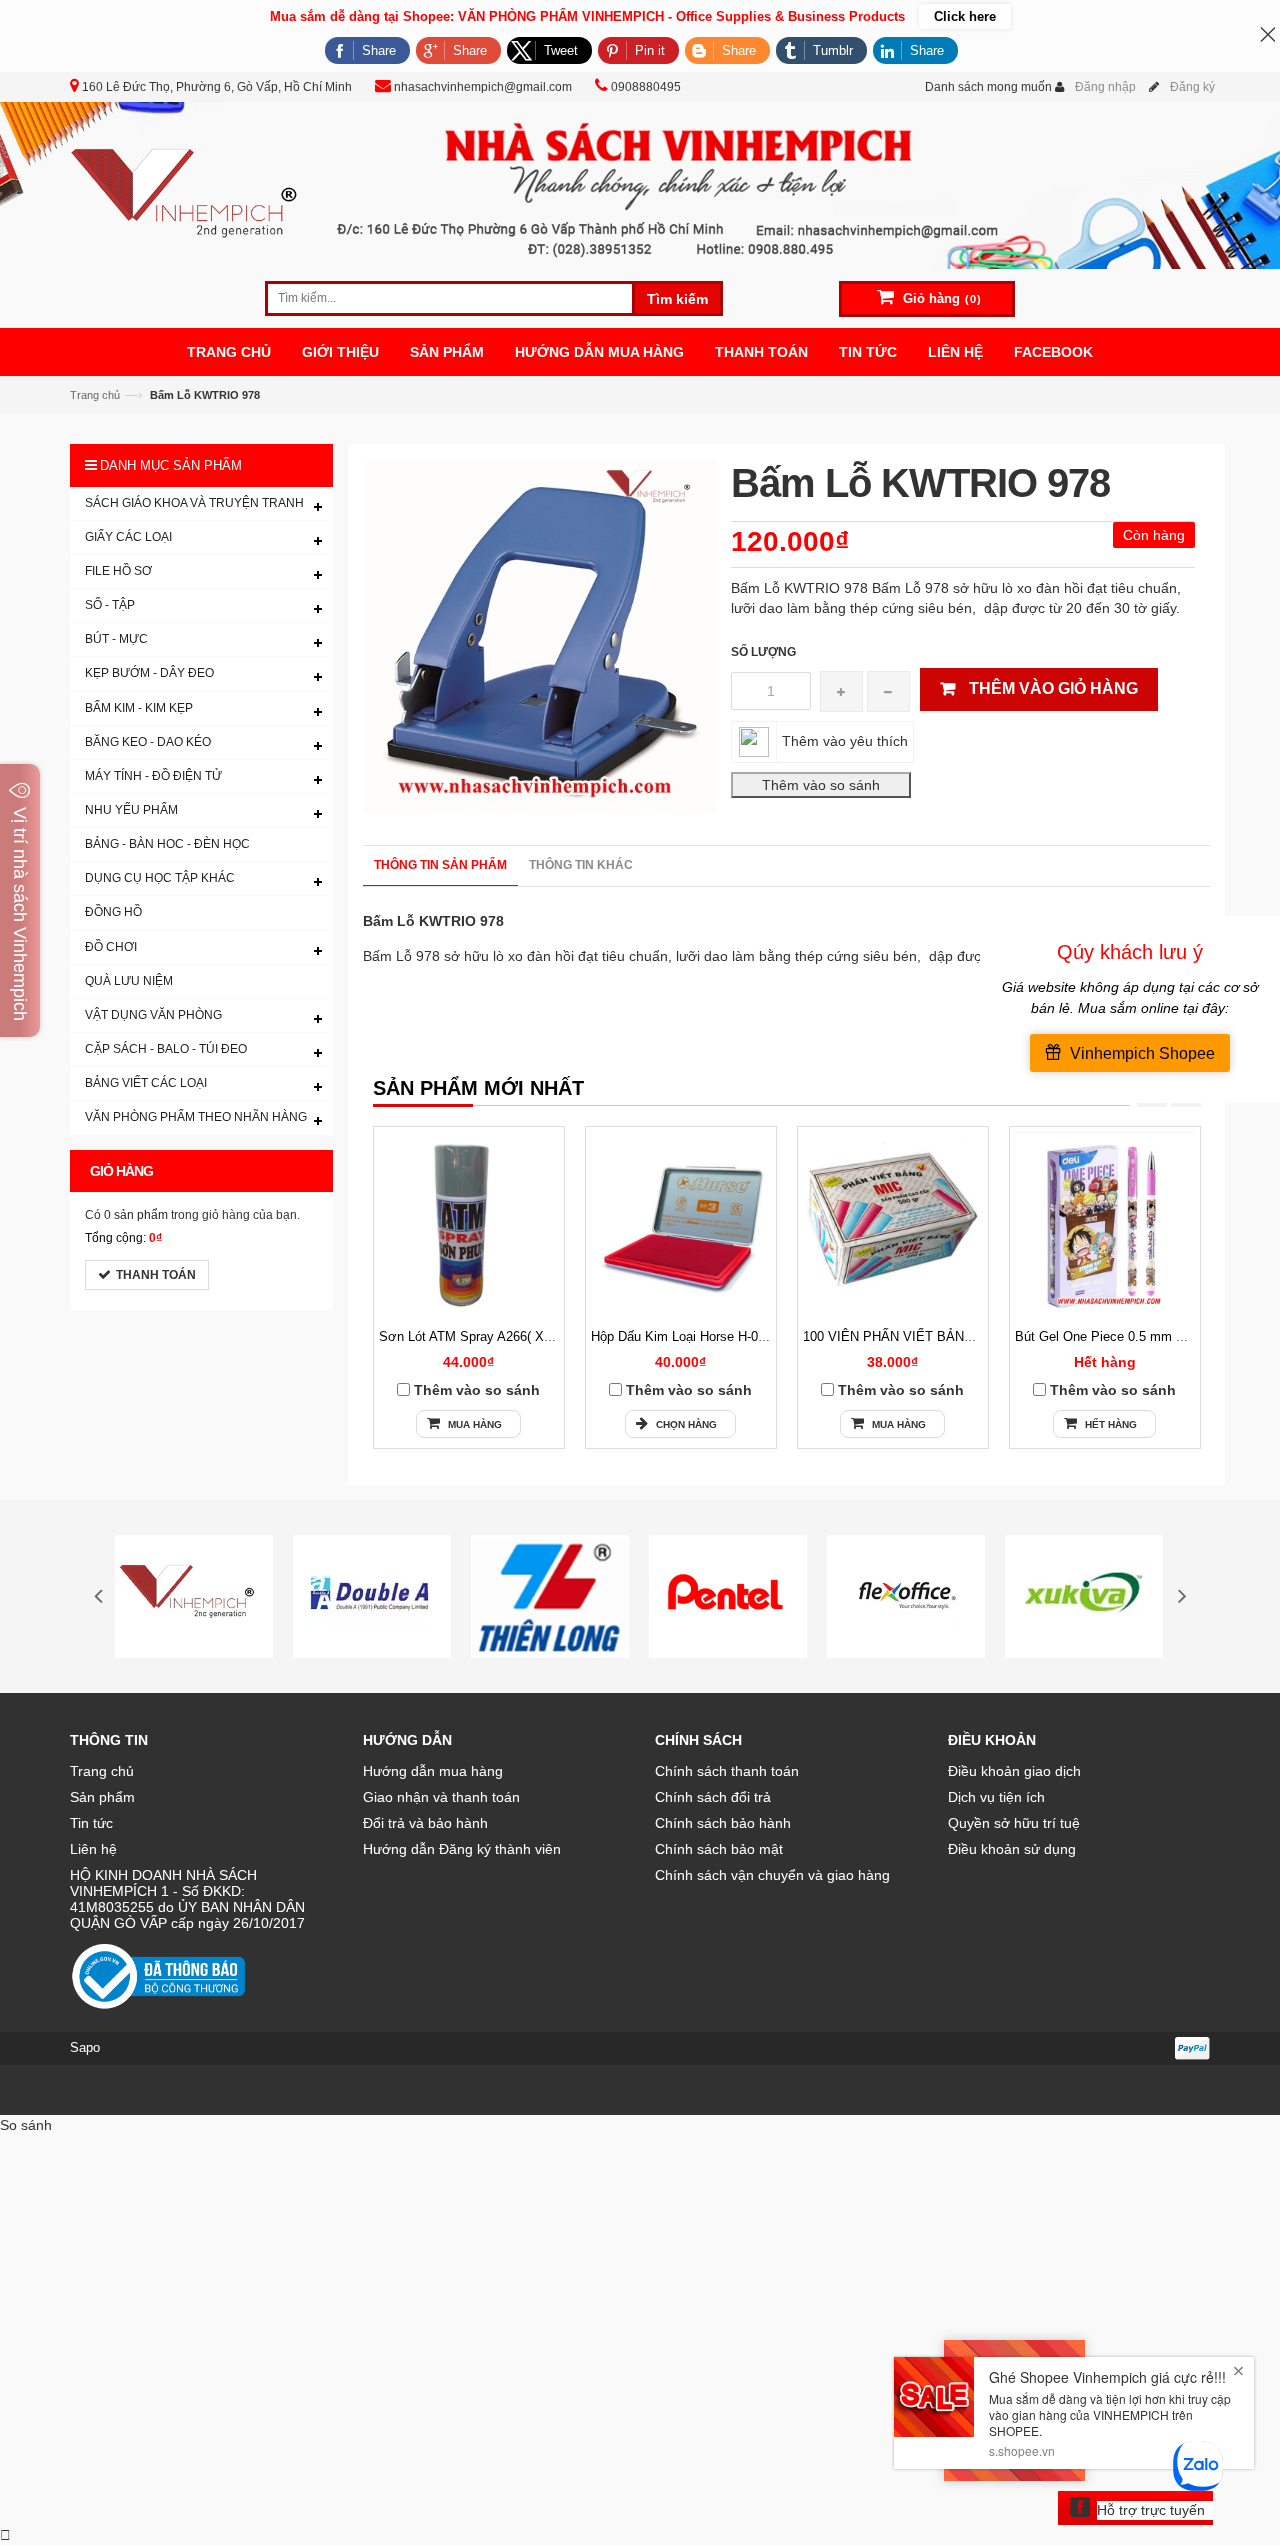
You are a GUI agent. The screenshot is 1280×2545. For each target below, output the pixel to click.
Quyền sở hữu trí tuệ (1014, 1823)
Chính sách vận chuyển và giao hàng (772, 1875)
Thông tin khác (581, 865)
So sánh (26, 2125)
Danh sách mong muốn (988, 87)
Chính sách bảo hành (723, 1823)
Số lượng (763, 652)
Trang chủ (95, 395)
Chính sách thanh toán (727, 1771)
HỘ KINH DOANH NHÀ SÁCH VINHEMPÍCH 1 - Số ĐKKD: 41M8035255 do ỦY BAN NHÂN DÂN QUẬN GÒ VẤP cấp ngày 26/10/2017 (187, 1899)
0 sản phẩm (136, 1215)
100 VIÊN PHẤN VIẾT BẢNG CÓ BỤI (913, 1336)
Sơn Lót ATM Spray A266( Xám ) (474, 1336)
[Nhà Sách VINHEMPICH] (640, 184)
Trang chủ (102, 1771)
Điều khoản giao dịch (1014, 1771)
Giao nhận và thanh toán (441, 1797)
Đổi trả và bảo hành (425, 1823)
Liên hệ (93, 1849)
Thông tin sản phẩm (440, 865)
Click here (965, 16)
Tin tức (91, 1823)
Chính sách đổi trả (713, 1797)
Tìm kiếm (677, 299)
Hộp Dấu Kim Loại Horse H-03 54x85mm (708, 1336)
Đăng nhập (1105, 87)
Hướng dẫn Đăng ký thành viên (462, 1849)
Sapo (85, 2047)
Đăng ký (1192, 87)
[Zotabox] (5, 2535)
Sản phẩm (102, 1797)
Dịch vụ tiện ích (996, 1797)
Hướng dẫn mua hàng (433, 1771)
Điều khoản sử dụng (1012, 1849)
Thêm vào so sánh (477, 1390)
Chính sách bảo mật (719, 1849)
